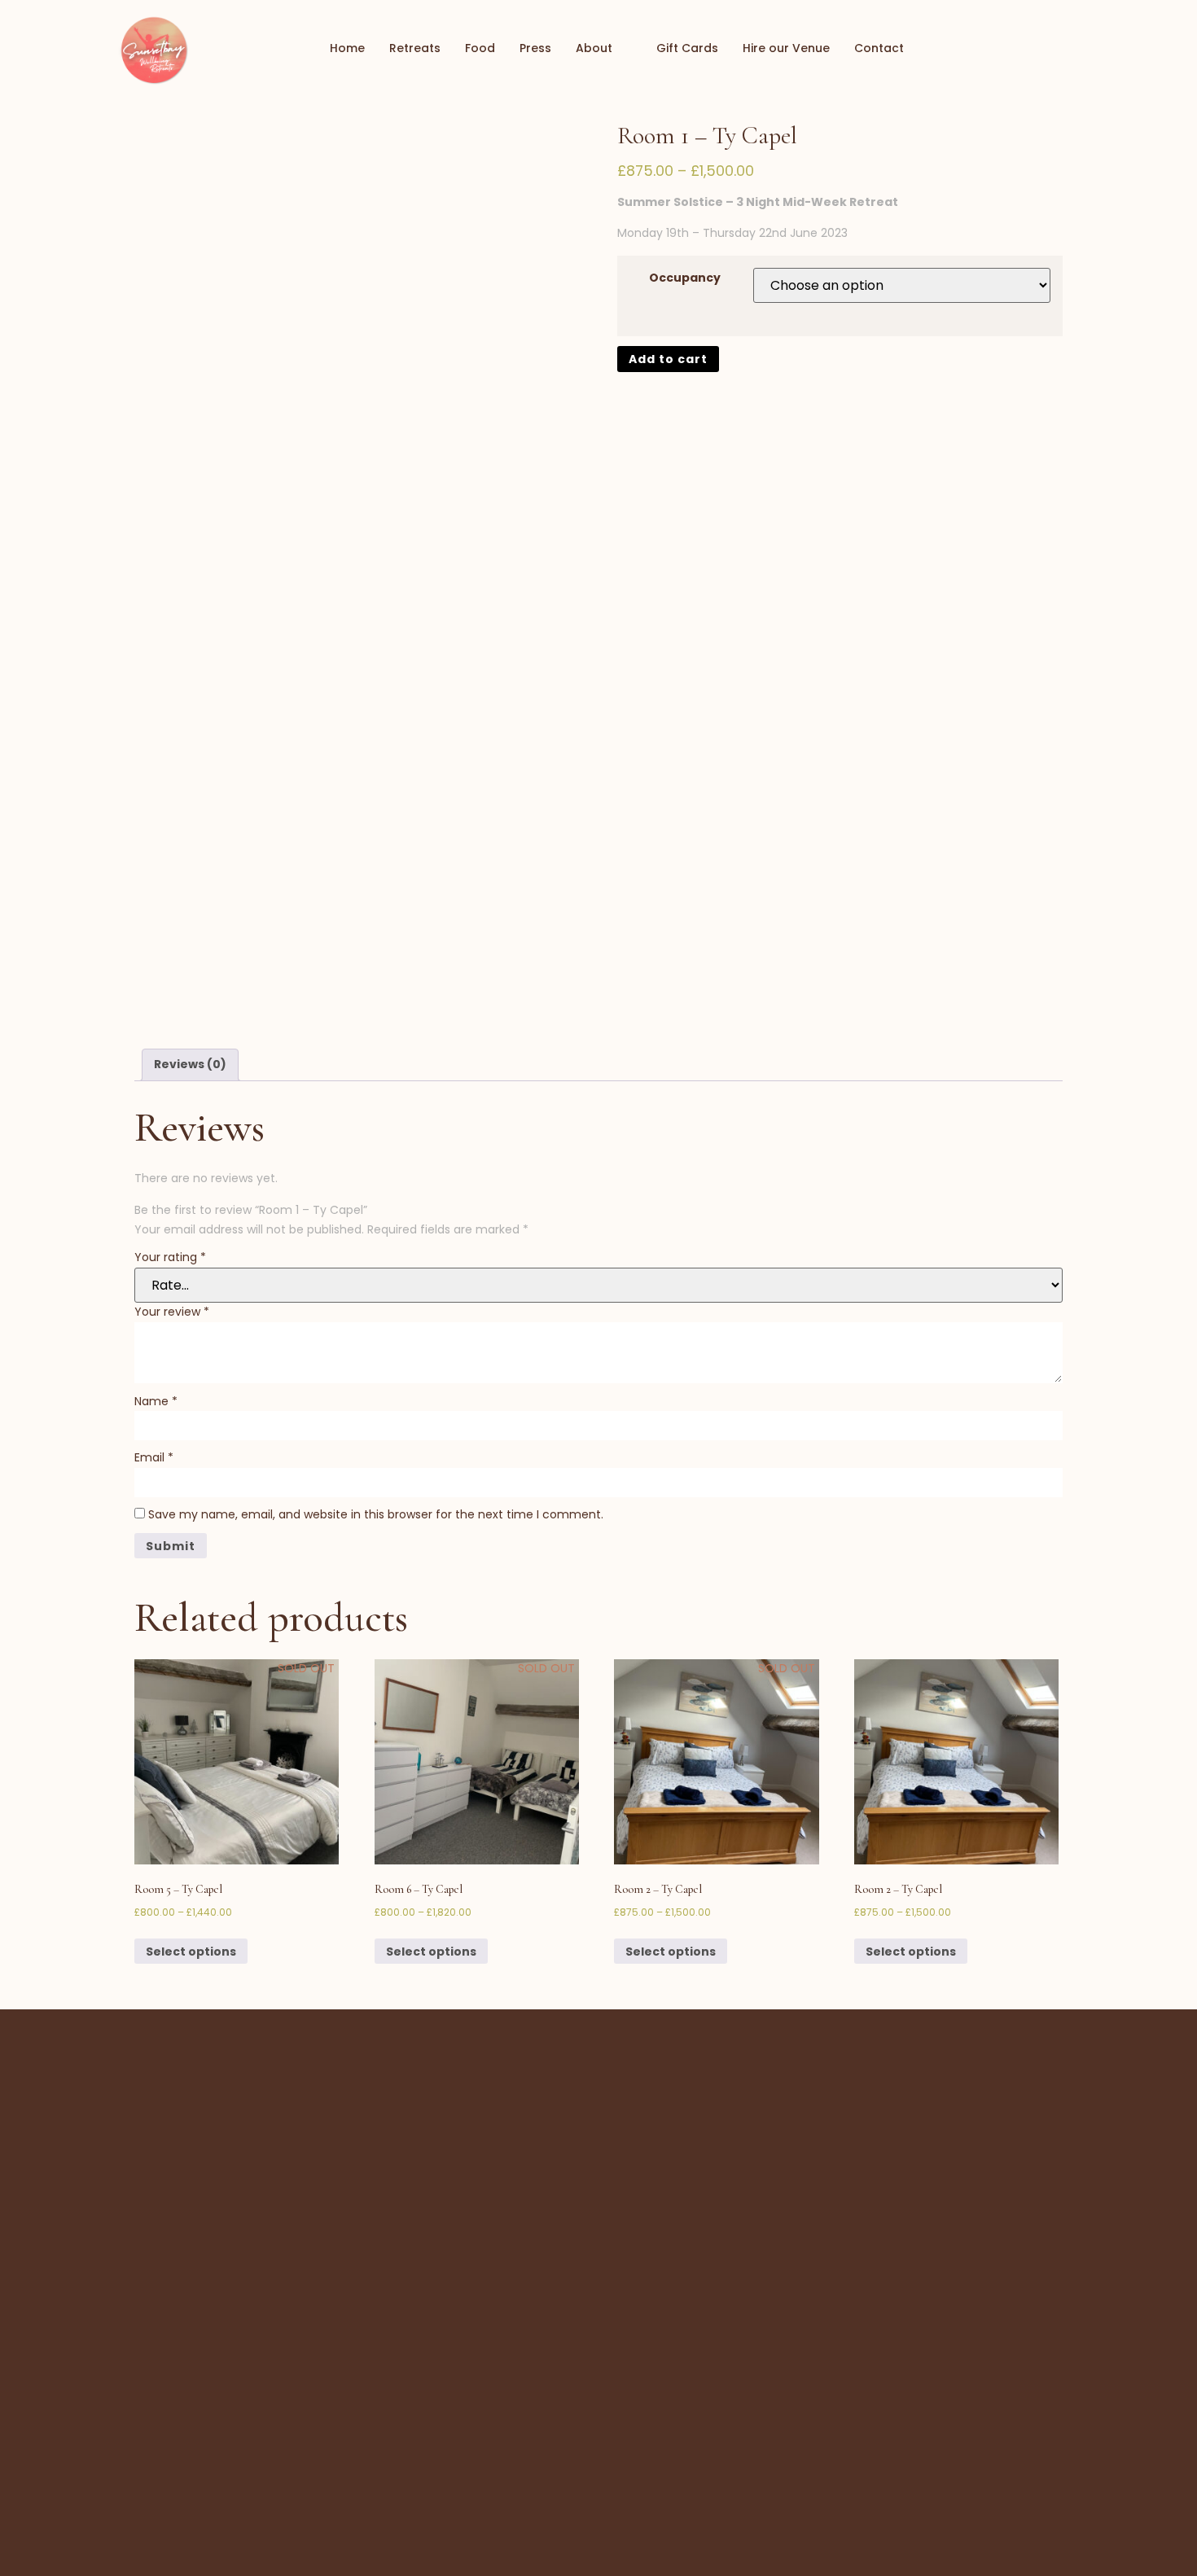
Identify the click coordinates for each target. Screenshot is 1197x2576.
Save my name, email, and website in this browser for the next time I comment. (376, 1514)
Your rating (170, 1257)
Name (156, 1401)
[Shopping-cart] (1022, 49)
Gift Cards (687, 48)
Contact (879, 48)
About (594, 48)
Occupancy (685, 278)
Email (154, 1457)
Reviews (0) (190, 1064)
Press (535, 48)
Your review (172, 1312)
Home (347, 48)
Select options (191, 1952)
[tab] (190, 1065)
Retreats (415, 48)
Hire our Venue (786, 48)
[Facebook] (1051, 49)
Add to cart (668, 359)
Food (480, 48)
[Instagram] (1081, 49)
